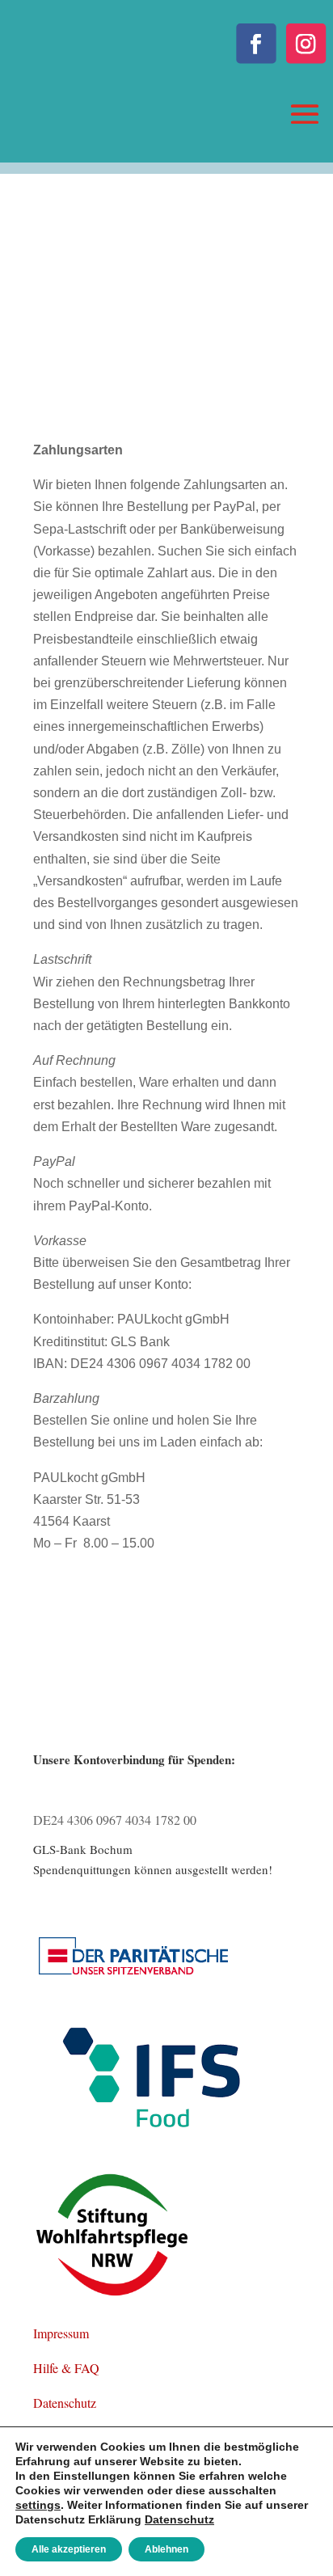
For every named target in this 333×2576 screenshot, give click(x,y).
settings (38, 2505)
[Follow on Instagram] (306, 43)
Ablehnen (166, 2549)
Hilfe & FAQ (66, 2368)
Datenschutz (65, 2403)
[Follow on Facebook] (256, 43)
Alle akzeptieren (69, 2549)
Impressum (61, 2333)
